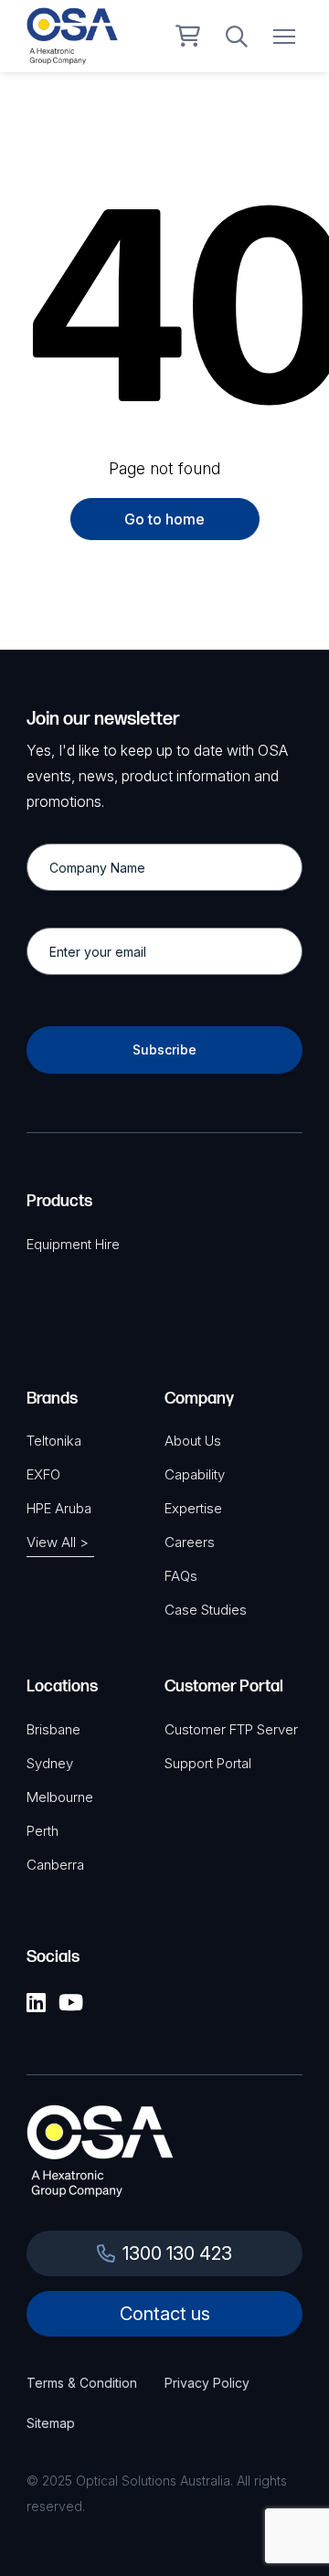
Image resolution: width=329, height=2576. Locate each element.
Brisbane (53, 1729)
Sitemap (51, 2423)
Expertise (193, 1508)
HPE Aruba (59, 1508)
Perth (42, 1831)
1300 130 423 (177, 2253)
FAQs (181, 1576)
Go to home (164, 519)
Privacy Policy (207, 2383)
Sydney (50, 1763)
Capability (195, 1474)
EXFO (43, 1474)
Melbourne (60, 1797)
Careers (190, 1542)
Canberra (55, 1865)
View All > (58, 1542)
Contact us (165, 2314)
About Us (193, 1441)
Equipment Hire (73, 1244)
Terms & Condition (82, 2383)
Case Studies (206, 1610)
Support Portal (208, 1763)
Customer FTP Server (231, 1729)
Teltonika (54, 1441)
